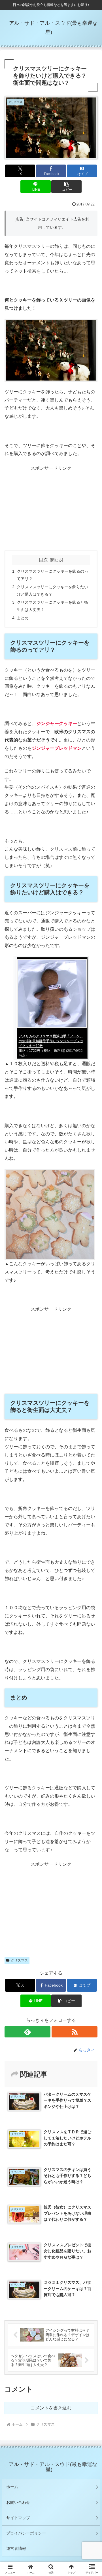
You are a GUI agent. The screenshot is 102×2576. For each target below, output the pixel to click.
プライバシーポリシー (26, 2533)
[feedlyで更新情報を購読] (27, 2032)
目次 (43, 560)
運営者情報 (16, 2548)
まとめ (23, 618)
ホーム (12, 2487)
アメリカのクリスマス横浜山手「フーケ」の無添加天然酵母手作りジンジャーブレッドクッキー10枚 (51, 1041)
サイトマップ (18, 2518)
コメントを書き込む (51, 2408)
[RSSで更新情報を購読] (75, 2032)
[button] (66, 187)
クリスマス (19, 1960)
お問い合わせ (18, 2502)
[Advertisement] (51, 508)
